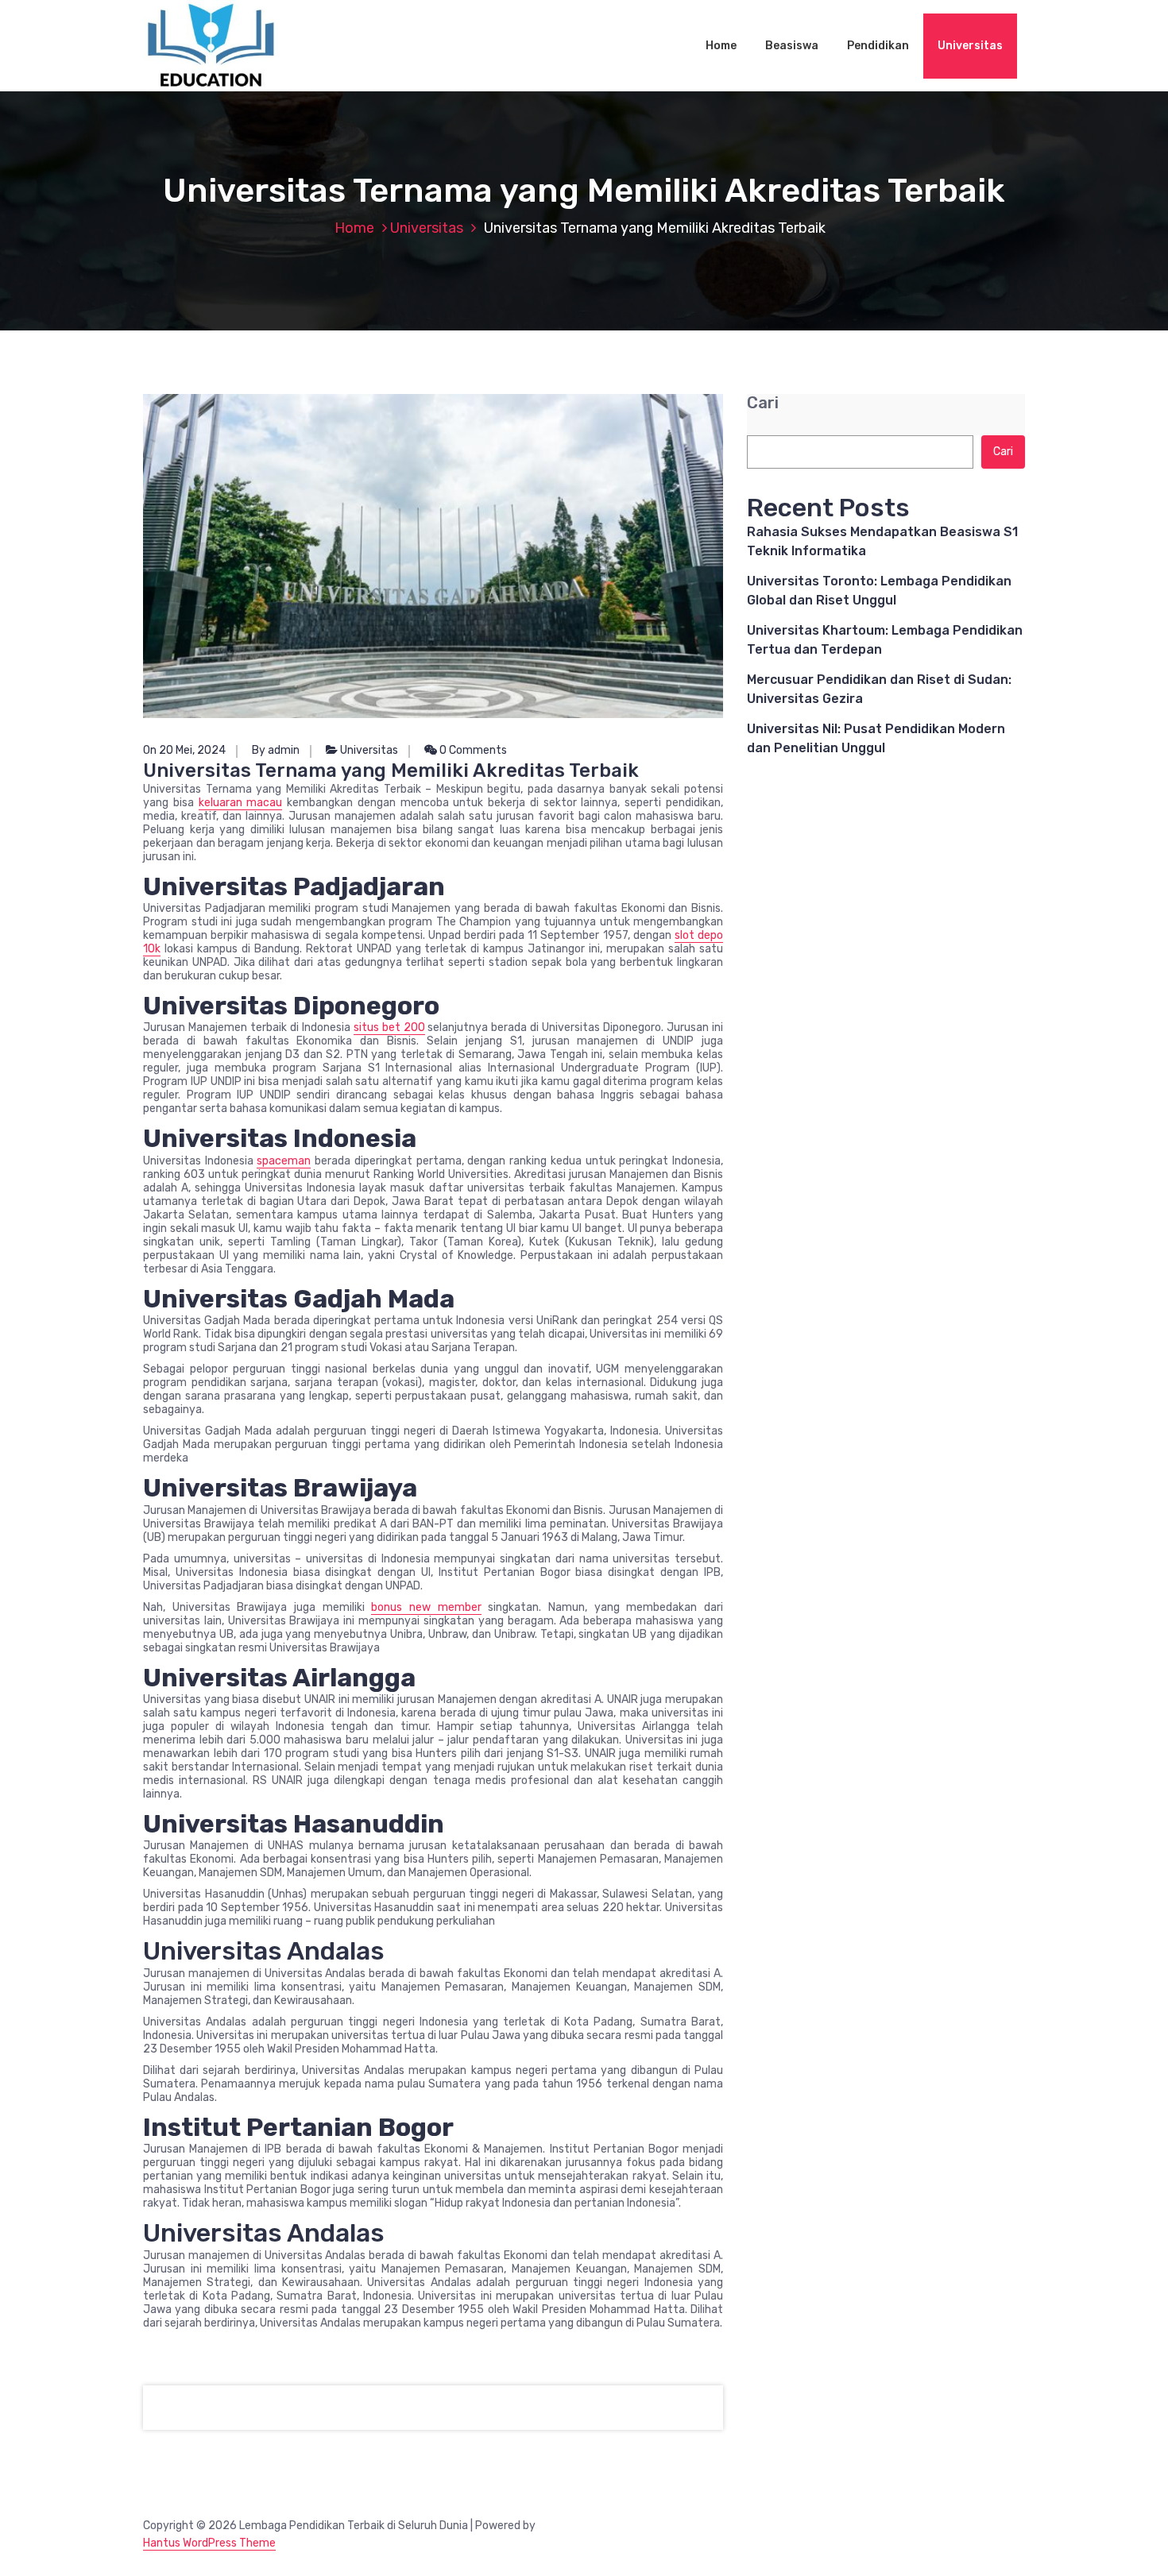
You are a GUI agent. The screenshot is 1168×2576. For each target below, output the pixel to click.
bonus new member (426, 1607)
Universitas (970, 46)
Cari (763, 403)
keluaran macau (241, 803)
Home (721, 46)
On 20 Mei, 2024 (184, 750)
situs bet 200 (389, 1027)
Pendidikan (878, 46)
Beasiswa (792, 46)
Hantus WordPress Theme (209, 2543)
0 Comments (472, 750)
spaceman (284, 1161)
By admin (276, 750)
